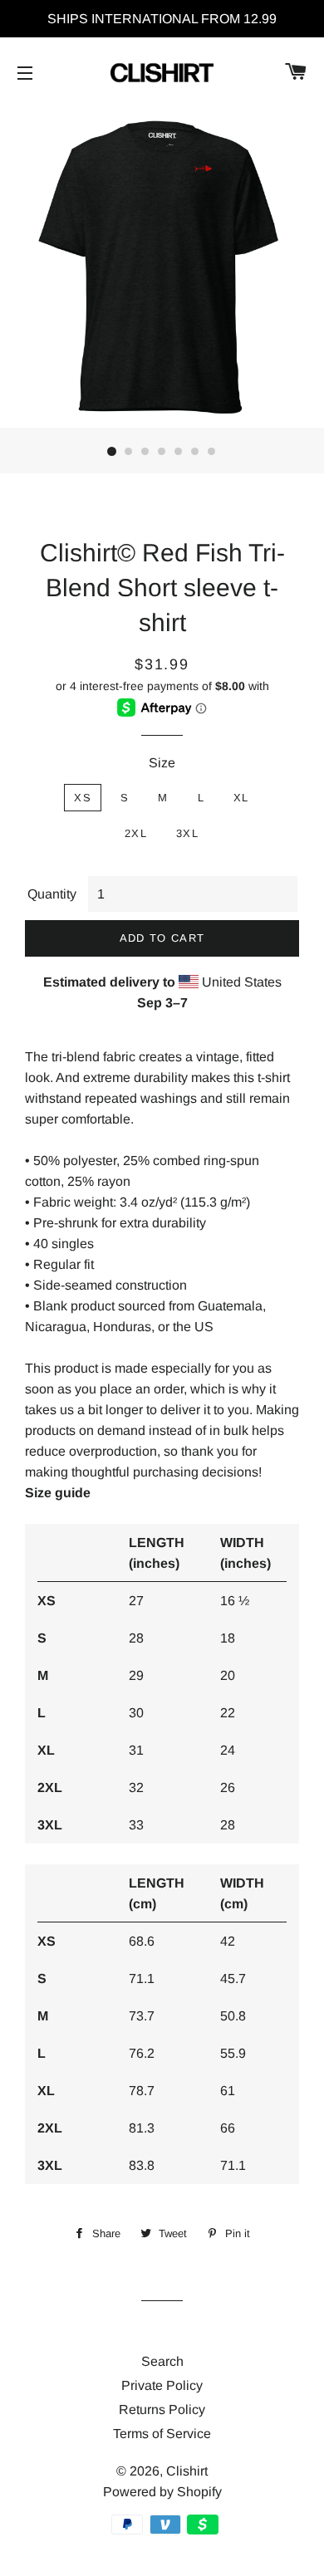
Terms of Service (162, 2434)
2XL (136, 833)
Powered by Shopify (162, 2492)
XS (83, 798)
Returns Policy (162, 2409)
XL (241, 798)
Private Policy (162, 2385)
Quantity (52, 894)
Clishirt (187, 2471)
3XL (187, 833)
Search (162, 2361)
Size (162, 763)
